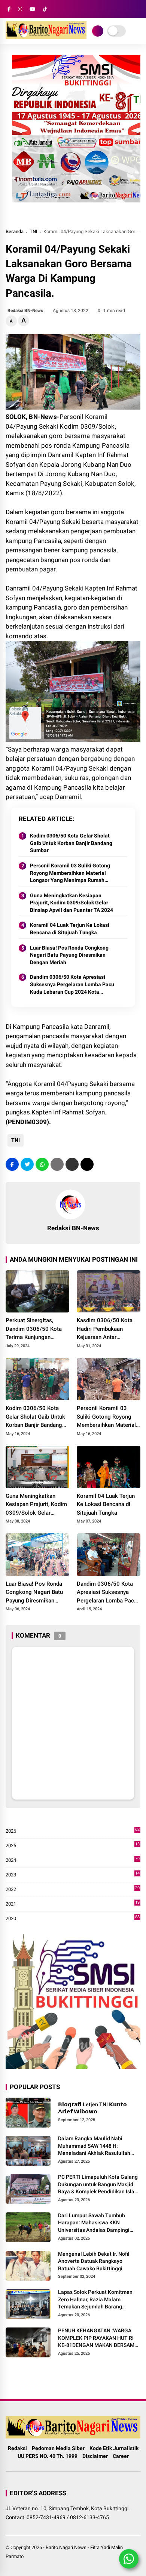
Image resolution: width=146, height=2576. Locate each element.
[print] (57, 1164)
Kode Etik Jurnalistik (114, 2448)
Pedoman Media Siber (58, 2448)
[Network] (98, 31)
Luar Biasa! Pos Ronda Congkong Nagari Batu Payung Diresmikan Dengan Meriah (69, 955)
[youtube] (32, 9)
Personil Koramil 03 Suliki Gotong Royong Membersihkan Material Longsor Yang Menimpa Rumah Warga (70, 873)
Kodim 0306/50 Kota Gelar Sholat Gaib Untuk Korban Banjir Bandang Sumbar (71, 843)
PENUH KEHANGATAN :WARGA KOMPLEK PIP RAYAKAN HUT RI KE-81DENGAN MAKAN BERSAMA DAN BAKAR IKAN (98, 2338)
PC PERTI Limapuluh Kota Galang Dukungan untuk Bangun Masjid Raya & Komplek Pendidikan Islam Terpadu (98, 2185)
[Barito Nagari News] (46, 37)
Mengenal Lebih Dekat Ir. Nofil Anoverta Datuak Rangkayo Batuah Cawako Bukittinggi (94, 2261)
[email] (72, 1164)
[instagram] (20, 9)
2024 (73, 1861)
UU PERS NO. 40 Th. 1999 (48, 2456)
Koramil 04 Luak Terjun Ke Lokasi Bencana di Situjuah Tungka (70, 929)
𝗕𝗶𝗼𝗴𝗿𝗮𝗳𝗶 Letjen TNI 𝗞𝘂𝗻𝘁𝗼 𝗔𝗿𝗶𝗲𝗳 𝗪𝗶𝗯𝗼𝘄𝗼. (92, 2108)
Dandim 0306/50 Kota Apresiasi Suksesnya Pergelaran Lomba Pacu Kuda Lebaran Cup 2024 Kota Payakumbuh (72, 985)
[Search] (138, 9)
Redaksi (17, 2448)
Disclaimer (95, 2456)
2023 (73, 1875)
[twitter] (27, 1164)
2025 (73, 1846)
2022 (73, 1890)
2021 (73, 1904)
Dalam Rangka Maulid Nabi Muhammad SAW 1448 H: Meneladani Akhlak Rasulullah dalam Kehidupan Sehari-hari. (94, 2146)
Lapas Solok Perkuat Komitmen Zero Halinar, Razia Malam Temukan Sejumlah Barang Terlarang (95, 2300)
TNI (34, 232)
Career (121, 2456)
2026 (73, 1831)
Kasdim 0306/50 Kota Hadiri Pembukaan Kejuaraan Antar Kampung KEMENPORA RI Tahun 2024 (106, 1329)
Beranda (15, 232)
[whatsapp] (42, 1164)
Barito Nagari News (66, 2547)
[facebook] (9, 9)
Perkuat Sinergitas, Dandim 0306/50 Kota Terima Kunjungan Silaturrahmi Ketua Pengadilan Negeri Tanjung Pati (34, 1329)
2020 (73, 1919)
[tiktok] (45, 9)
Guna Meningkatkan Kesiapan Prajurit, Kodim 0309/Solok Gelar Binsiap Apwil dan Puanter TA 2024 (72, 903)
